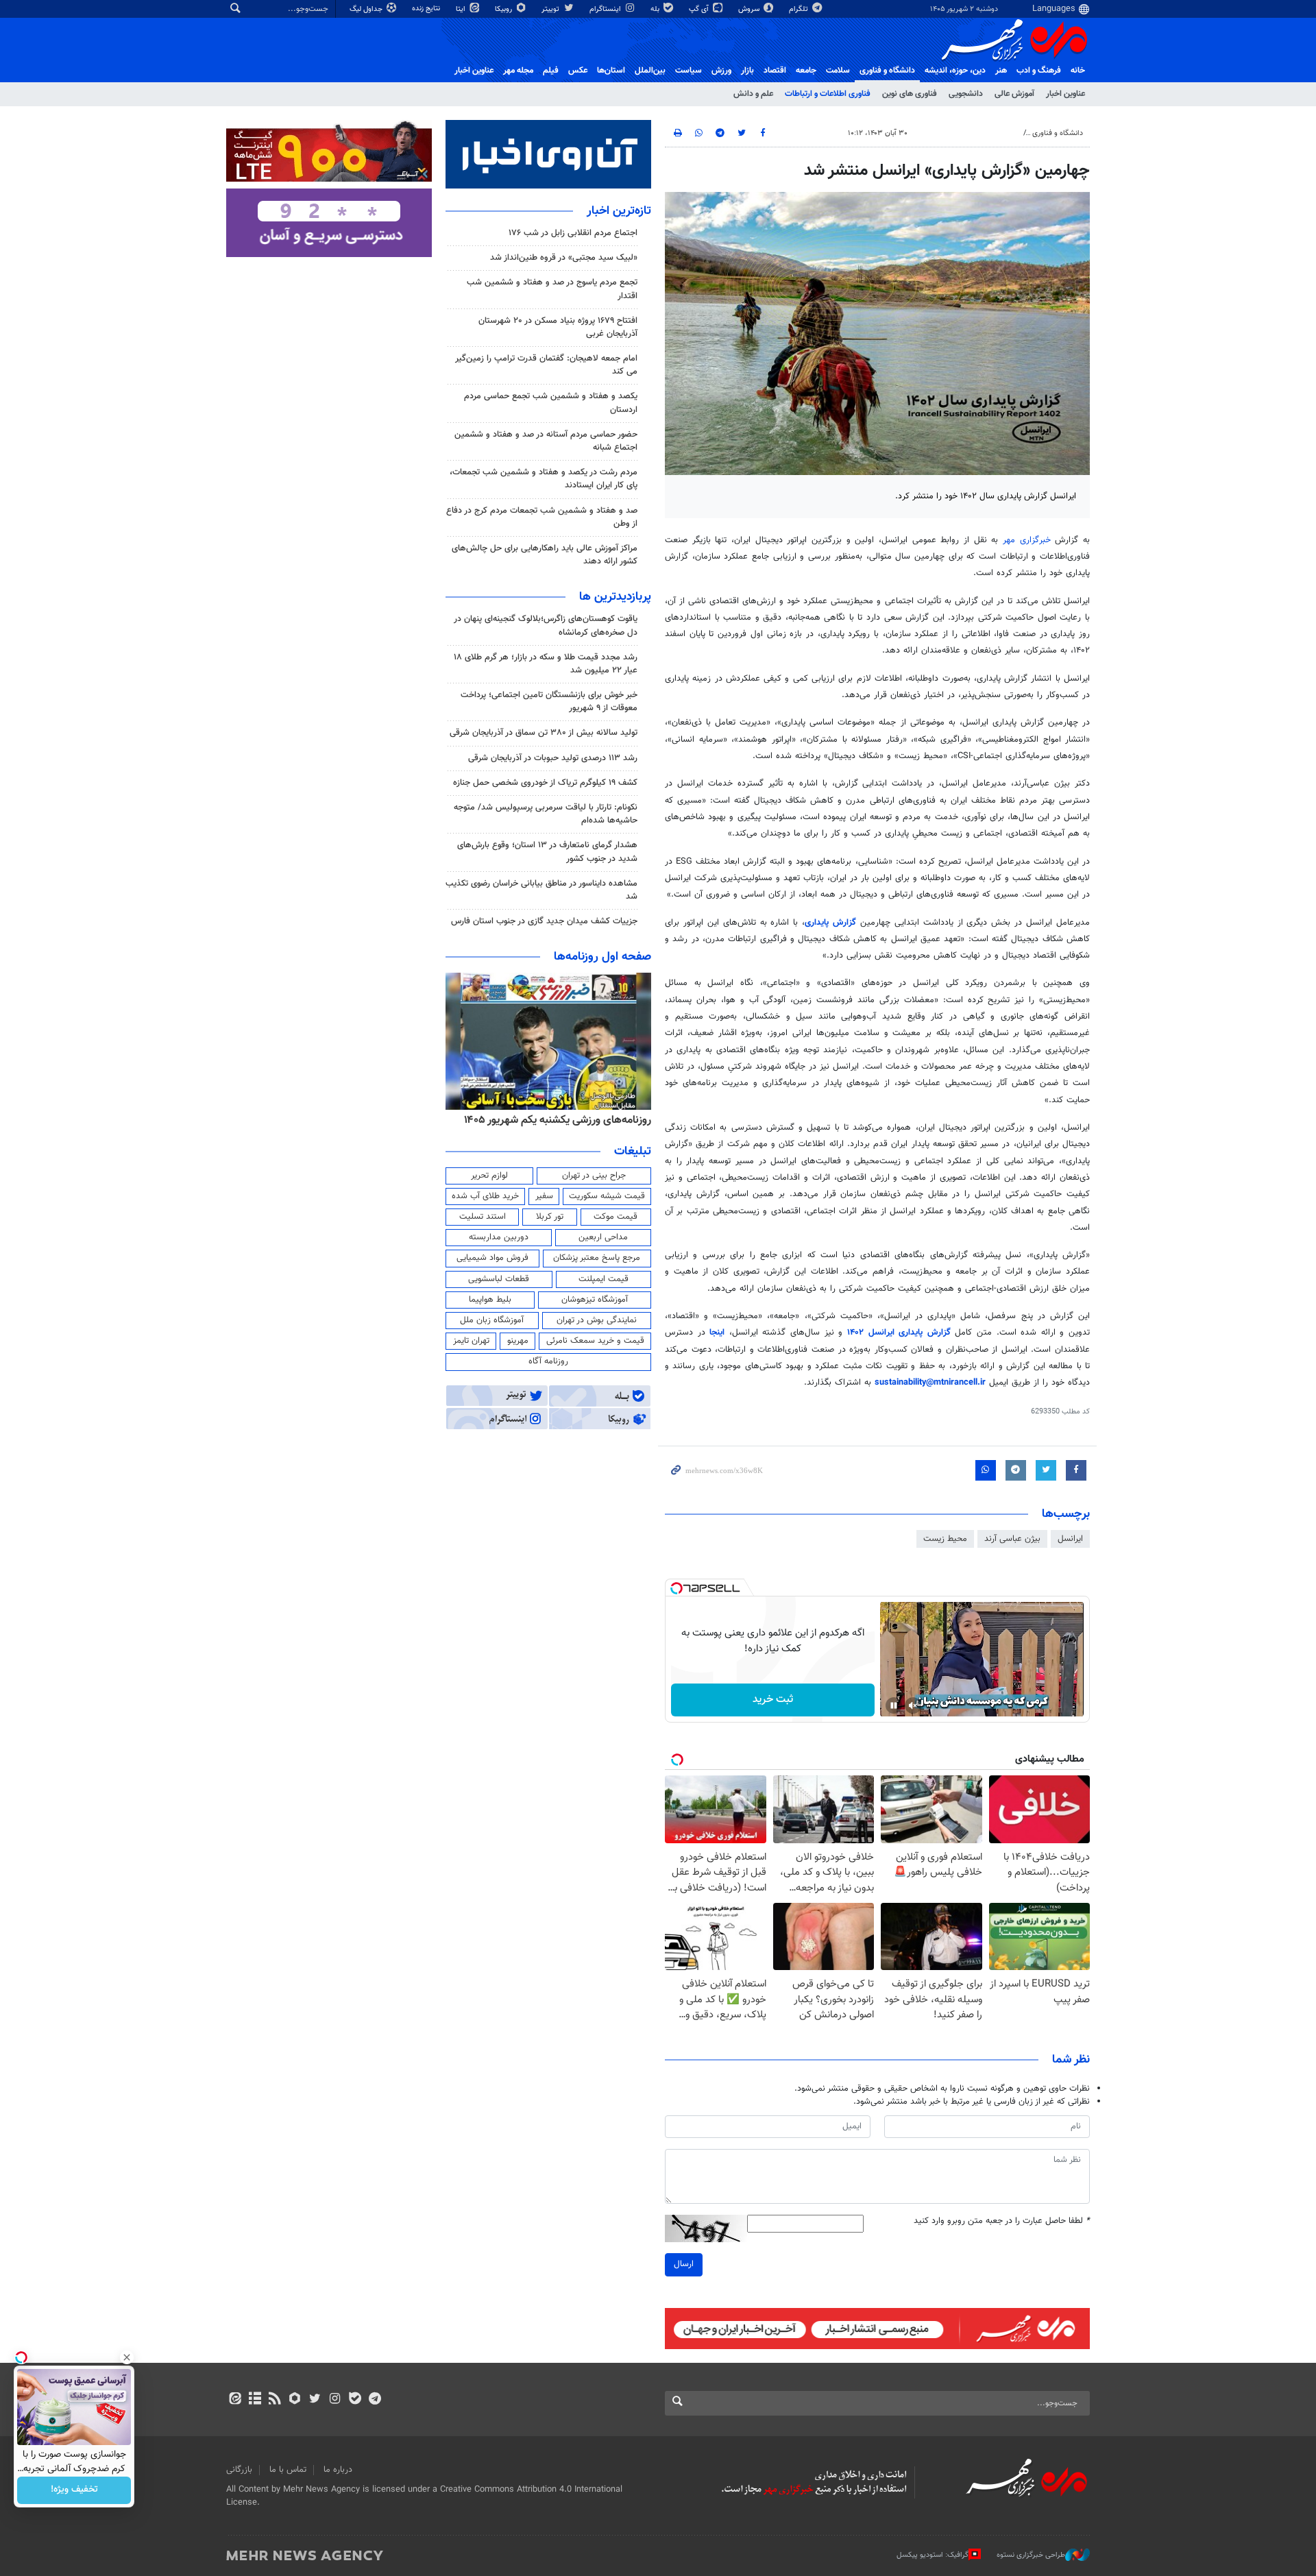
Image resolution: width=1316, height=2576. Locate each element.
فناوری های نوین (910, 94)
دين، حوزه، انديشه (955, 71)
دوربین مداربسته (499, 1237)
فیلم (551, 71)
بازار (747, 71)
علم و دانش (753, 94)
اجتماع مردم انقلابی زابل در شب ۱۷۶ (573, 233)
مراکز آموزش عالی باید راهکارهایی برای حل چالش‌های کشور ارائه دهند (545, 555)
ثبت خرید (773, 1700)
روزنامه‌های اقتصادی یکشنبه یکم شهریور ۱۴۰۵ (553, 1120)
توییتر (551, 9)
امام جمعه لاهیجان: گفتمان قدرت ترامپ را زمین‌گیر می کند (546, 365)
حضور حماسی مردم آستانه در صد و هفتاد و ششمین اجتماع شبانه (546, 441)
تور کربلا (550, 1217)
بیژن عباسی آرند (1012, 1539)
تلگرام (800, 9)
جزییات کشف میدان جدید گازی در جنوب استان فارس (544, 921)
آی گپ (700, 9)
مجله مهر (518, 71)
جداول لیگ (367, 9)
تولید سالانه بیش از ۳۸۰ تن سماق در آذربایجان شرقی (544, 733)
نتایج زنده (427, 9)
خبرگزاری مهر (1027, 540)
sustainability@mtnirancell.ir (930, 1383)
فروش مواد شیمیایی (492, 1258)
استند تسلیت (483, 1217)
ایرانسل (1070, 1539)
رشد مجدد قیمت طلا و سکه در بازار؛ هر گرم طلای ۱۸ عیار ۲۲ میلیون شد (546, 664)
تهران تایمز (471, 1341)
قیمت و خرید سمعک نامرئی (595, 1341)
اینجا (717, 1333)
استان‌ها (611, 71)
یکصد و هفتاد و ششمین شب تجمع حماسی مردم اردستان (551, 403)
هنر (1001, 71)
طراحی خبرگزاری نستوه (1031, 2555)
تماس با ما (288, 2470)
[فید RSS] (275, 2400)
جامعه (806, 71)
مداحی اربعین (603, 1237)
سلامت (838, 71)
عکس (578, 71)
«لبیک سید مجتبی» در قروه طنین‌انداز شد (564, 258)
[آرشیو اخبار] (255, 2400)
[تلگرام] (375, 2400)
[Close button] (127, 2357)
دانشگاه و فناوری (887, 71)
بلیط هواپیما (490, 1300)
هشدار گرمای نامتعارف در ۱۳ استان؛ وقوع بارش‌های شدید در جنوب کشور (547, 852)
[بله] (355, 2400)
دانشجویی (966, 94)
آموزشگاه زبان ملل (492, 1320)
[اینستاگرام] (335, 2400)
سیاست (689, 71)
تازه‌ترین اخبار (619, 211)
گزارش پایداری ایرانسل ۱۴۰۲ (899, 1333)
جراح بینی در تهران (594, 1176)
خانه (1078, 71)
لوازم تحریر (489, 1176)
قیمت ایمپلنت (604, 1279)
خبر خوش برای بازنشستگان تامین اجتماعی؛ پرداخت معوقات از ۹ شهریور (549, 702)
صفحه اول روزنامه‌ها (602, 957)
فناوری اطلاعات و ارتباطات (828, 94)
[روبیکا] (295, 2400)
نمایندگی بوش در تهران (597, 1320)
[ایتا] (235, 2400)
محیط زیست (945, 1539)
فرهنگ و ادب (1039, 71)
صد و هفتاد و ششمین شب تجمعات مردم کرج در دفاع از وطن (542, 517)
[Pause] (894, 1705)
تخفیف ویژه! (74, 2490)
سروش (750, 9)
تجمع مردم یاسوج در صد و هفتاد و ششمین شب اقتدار (552, 289)
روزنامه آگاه (548, 1361)
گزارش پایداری (830, 923)
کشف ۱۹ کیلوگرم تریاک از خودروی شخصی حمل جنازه (545, 783)
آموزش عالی (1014, 94)
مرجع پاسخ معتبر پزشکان (597, 1258)
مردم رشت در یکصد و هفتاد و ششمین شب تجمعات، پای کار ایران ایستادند (544, 479)
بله (656, 9)
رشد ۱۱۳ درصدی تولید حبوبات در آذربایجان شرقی (553, 758)
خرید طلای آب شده (485, 1196)
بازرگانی (239, 2470)
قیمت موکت (616, 1217)
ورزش (721, 71)
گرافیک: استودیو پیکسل (933, 2555)
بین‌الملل (650, 71)
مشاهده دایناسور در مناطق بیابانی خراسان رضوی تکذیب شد (541, 890)
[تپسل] (677, 1588)
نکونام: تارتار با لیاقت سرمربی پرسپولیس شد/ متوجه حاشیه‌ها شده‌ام (546, 814)
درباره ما (338, 2470)
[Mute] (913, 1705)
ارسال (684, 2264)
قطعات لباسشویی (499, 1279)
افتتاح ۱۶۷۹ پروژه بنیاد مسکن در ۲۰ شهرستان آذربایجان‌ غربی (558, 327)
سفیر (544, 1196)
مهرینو (518, 1341)
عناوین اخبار (1065, 94)
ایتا (462, 9)
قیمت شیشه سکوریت (607, 1196)
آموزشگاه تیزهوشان (595, 1300)
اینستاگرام (606, 9)
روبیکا (504, 9)
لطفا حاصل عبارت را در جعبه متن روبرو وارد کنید (1002, 2221)
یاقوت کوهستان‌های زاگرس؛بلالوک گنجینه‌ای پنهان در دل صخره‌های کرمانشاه (546, 625)
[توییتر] (315, 2400)
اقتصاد (775, 71)
